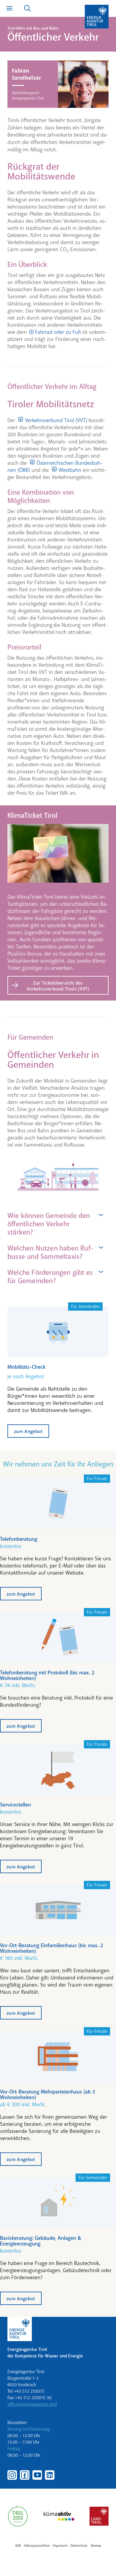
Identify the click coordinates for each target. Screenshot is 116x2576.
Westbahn (70, 470)
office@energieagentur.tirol (32, 2404)
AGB (18, 2546)
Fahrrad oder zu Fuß (58, 332)
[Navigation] (10, 8)
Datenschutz (79, 2546)
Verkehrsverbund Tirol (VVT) (56, 420)
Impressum (60, 2546)
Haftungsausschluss (37, 2546)
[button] (58, 1224)
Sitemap (96, 2546)
